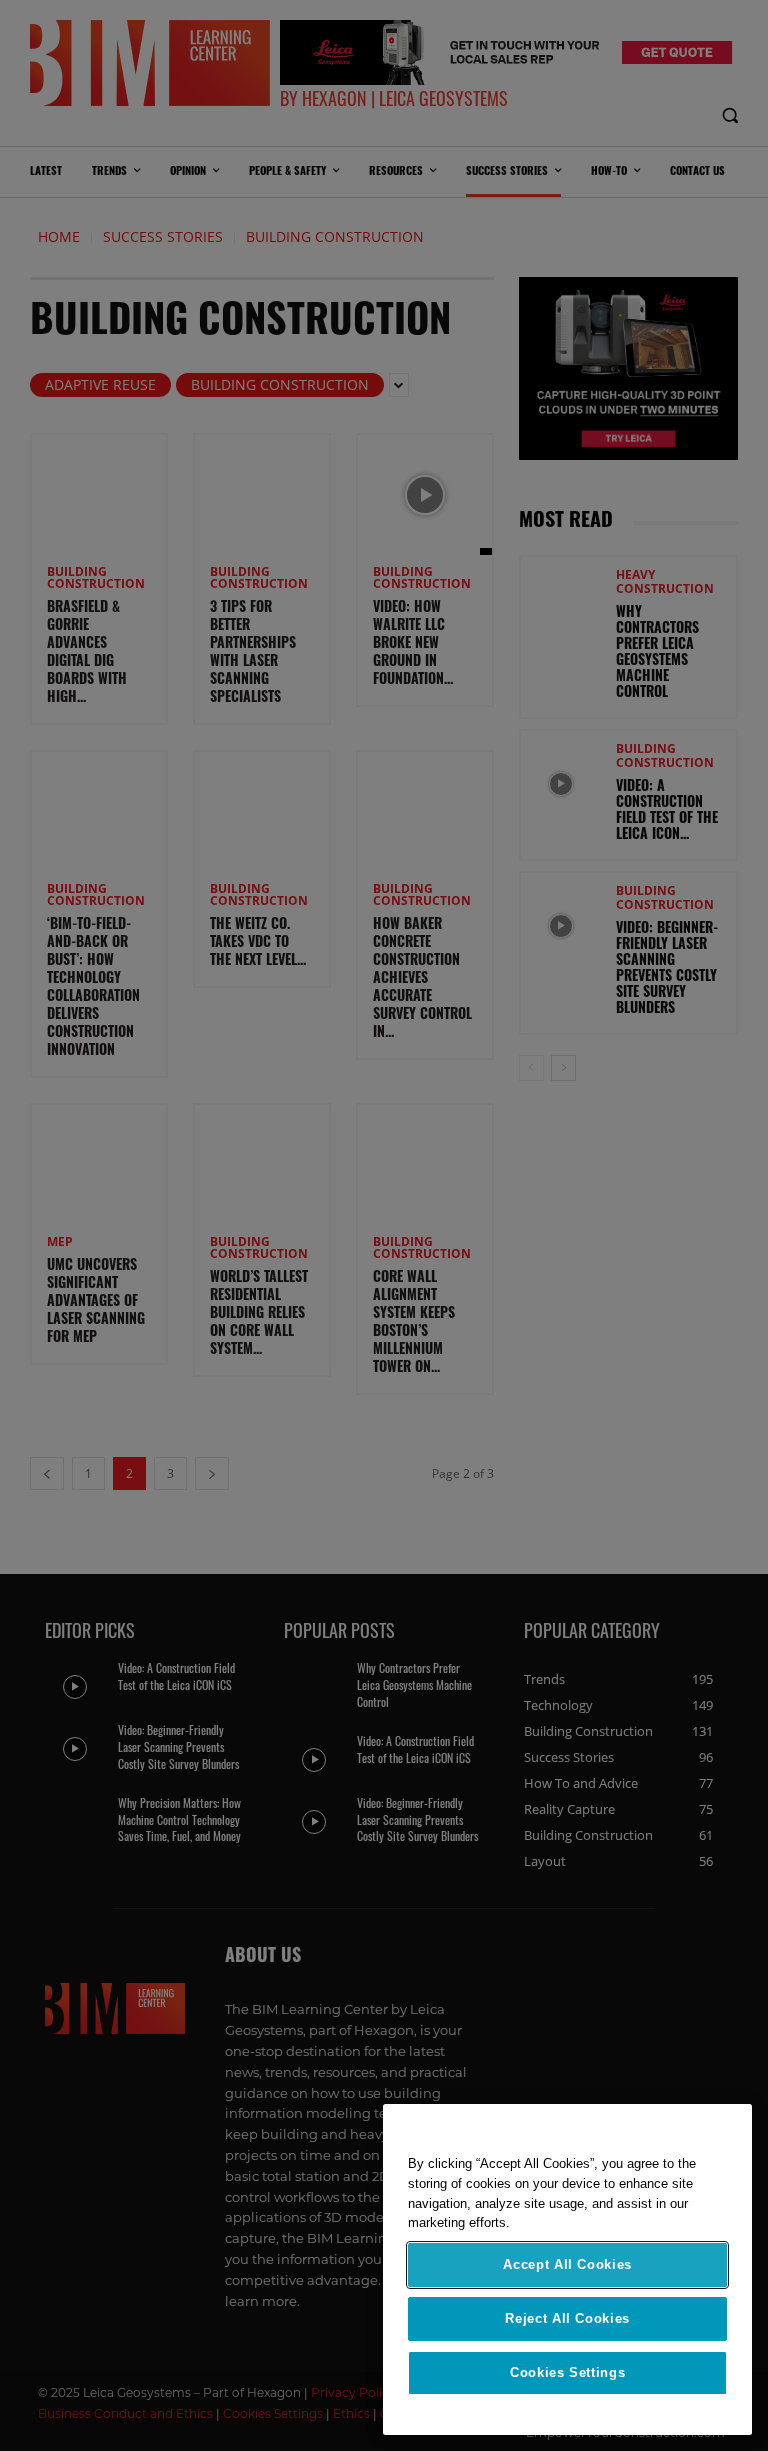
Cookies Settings (568, 2372)
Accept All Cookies (567, 2264)
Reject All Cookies (567, 2318)
